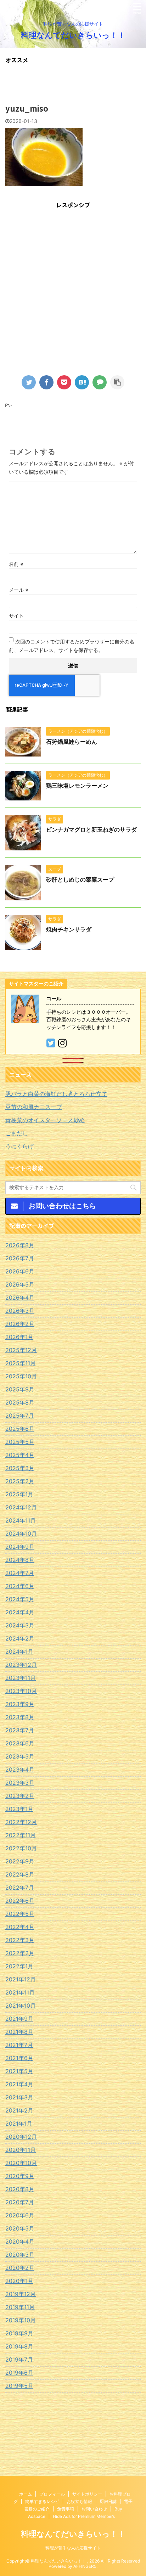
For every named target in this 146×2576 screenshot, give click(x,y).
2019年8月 (19, 2346)
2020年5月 (20, 2228)
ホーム (26, 2494)
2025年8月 (20, 1402)
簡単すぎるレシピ (42, 2501)
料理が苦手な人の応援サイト (73, 2548)
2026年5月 (20, 1284)
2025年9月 (20, 1389)
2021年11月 (20, 1992)
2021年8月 (19, 2032)
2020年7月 (20, 2202)
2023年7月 (20, 1730)
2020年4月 (20, 2242)
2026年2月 (20, 1324)
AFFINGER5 (85, 2566)
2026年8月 (20, 1245)
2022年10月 (21, 1848)
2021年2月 (19, 2110)
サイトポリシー (87, 2494)
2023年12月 (21, 1665)
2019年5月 (19, 2386)
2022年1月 (19, 1966)
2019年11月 (20, 2307)
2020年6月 (20, 2215)
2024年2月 (20, 1638)
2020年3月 (20, 2255)
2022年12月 (21, 1822)
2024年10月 (21, 1534)
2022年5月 (20, 1914)
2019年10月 (21, 2320)
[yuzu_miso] (82, 382)
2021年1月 (19, 2124)
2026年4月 (20, 1298)
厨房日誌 (108, 2501)
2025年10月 (21, 1376)
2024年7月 (20, 1573)
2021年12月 (21, 1979)
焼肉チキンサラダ (69, 929)
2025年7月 (20, 1416)
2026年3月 (20, 1311)
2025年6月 (20, 1429)
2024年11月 (21, 1520)
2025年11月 (21, 1363)
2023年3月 (20, 1783)
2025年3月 (20, 1468)
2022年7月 (20, 1888)
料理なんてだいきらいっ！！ (73, 35)
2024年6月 (20, 1586)
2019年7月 (19, 2360)
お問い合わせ (94, 2509)
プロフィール (52, 2494)
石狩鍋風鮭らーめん (72, 742)
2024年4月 (20, 1612)
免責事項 (66, 2509)
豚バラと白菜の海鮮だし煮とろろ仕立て (56, 1094)
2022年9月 (20, 1861)
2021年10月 (21, 2006)
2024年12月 (21, 1507)
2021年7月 (19, 2045)
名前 (16, 564)
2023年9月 (20, 1704)
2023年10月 (21, 1691)
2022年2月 (20, 1953)
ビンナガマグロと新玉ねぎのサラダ (91, 829)
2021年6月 (19, 2058)
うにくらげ (19, 1146)
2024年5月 (20, 1599)
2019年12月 (21, 2294)
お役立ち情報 (79, 2501)
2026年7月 (20, 1258)
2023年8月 (20, 1717)
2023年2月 (20, 1796)
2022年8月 (20, 1874)
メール (19, 590)
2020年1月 (19, 2281)
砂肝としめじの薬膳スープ (80, 879)
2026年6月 (20, 1271)
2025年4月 (20, 1455)
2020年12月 (21, 2137)
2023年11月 (21, 1678)
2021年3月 (19, 2097)
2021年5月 (19, 2071)
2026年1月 (19, 1337)
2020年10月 (21, 2163)
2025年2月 (20, 1481)
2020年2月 (20, 2268)
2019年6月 (19, 2373)
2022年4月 (20, 1927)
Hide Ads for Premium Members (84, 2516)
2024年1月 (19, 1652)
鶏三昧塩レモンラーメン (77, 786)
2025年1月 (19, 1494)
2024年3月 (20, 1625)
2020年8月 (20, 2189)
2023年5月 (20, 1756)
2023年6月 (20, 1743)
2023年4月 (20, 1770)
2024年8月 (20, 1560)
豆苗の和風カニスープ (34, 1107)
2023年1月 (19, 1809)
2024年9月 (20, 1547)
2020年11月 (21, 2150)
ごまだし (17, 1133)
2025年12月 (21, 1350)
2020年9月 (20, 2176)
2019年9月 (19, 2333)
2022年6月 (20, 1901)
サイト (16, 616)
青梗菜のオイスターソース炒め (45, 1120)
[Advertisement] (73, 288)
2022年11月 (21, 1835)
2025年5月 (20, 1442)
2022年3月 (20, 1940)
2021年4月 (19, 2084)
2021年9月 (19, 2019)
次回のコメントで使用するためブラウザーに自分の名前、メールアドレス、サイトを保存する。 (72, 646)
